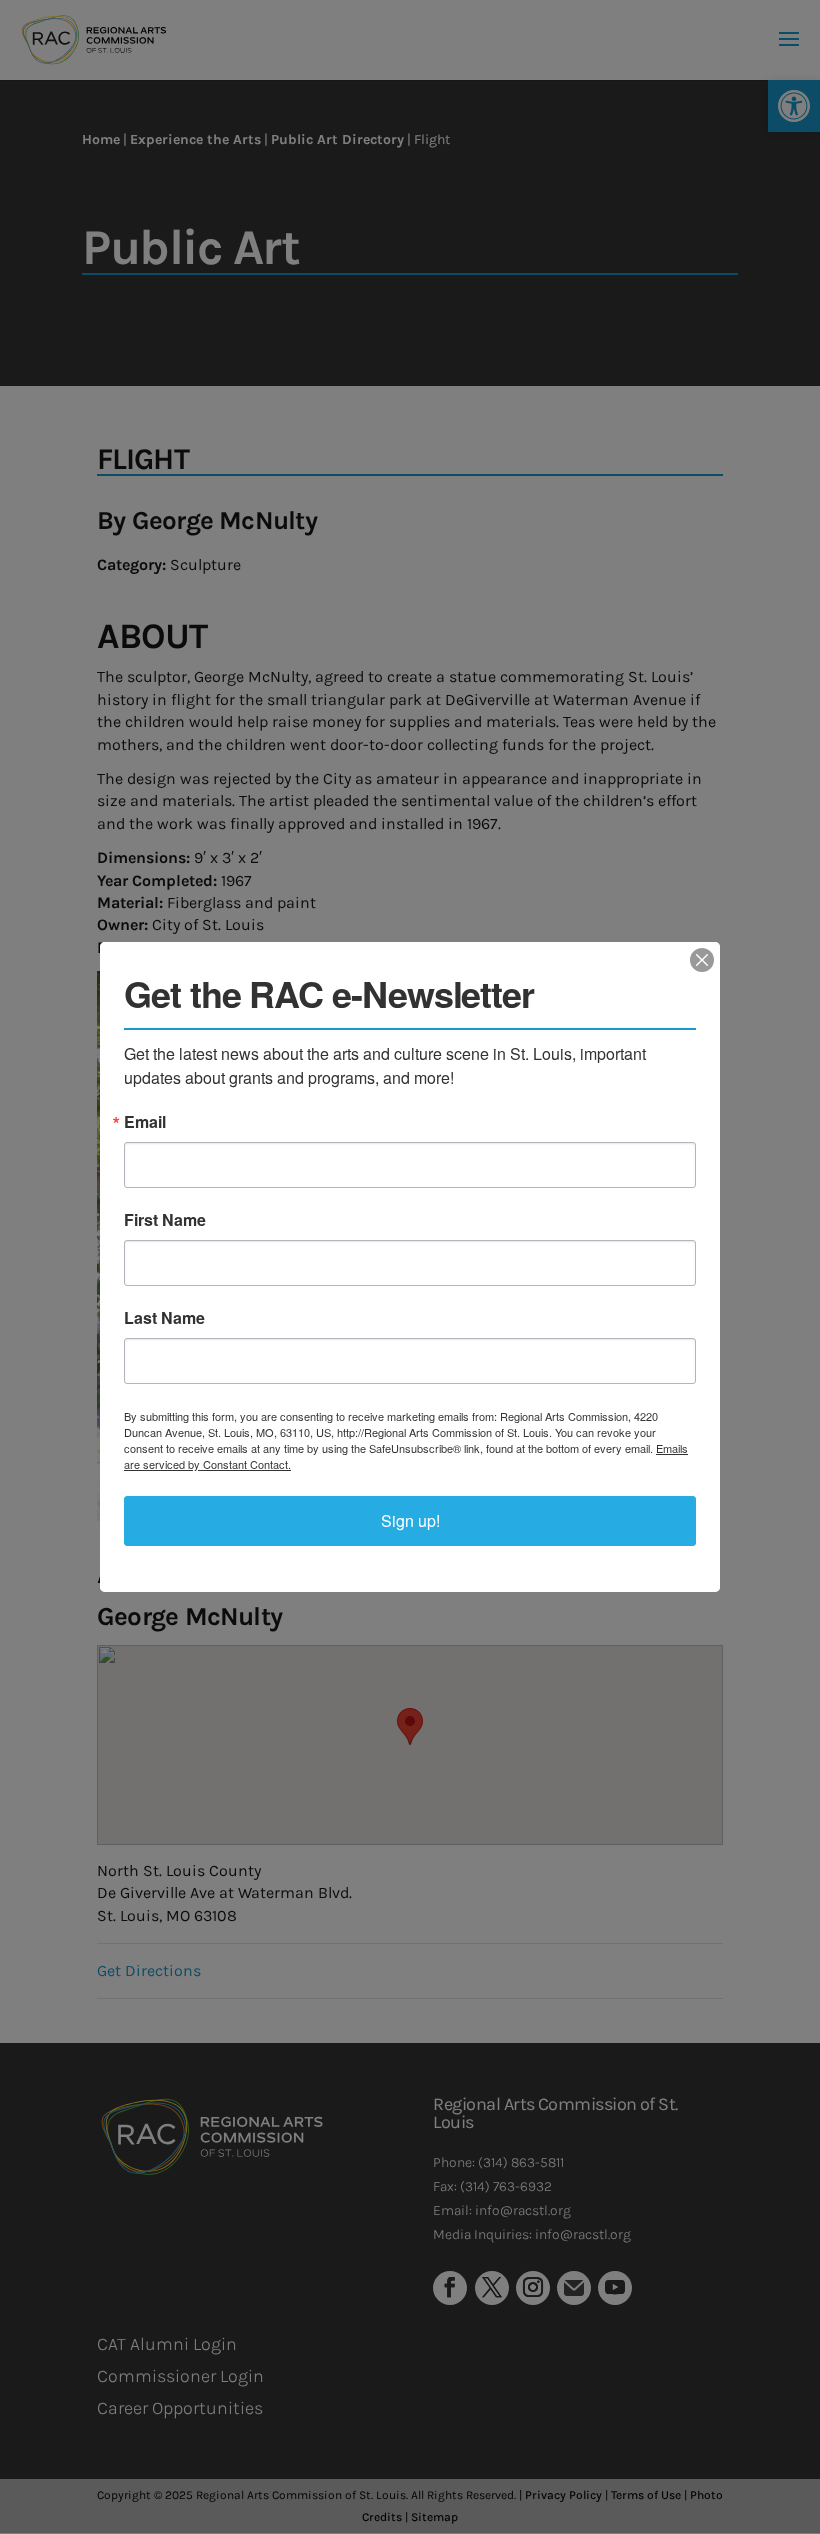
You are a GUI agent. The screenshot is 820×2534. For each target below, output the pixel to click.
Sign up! (410, 1520)
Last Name (164, 1318)
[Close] (702, 960)
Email (145, 1122)
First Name (165, 1220)
